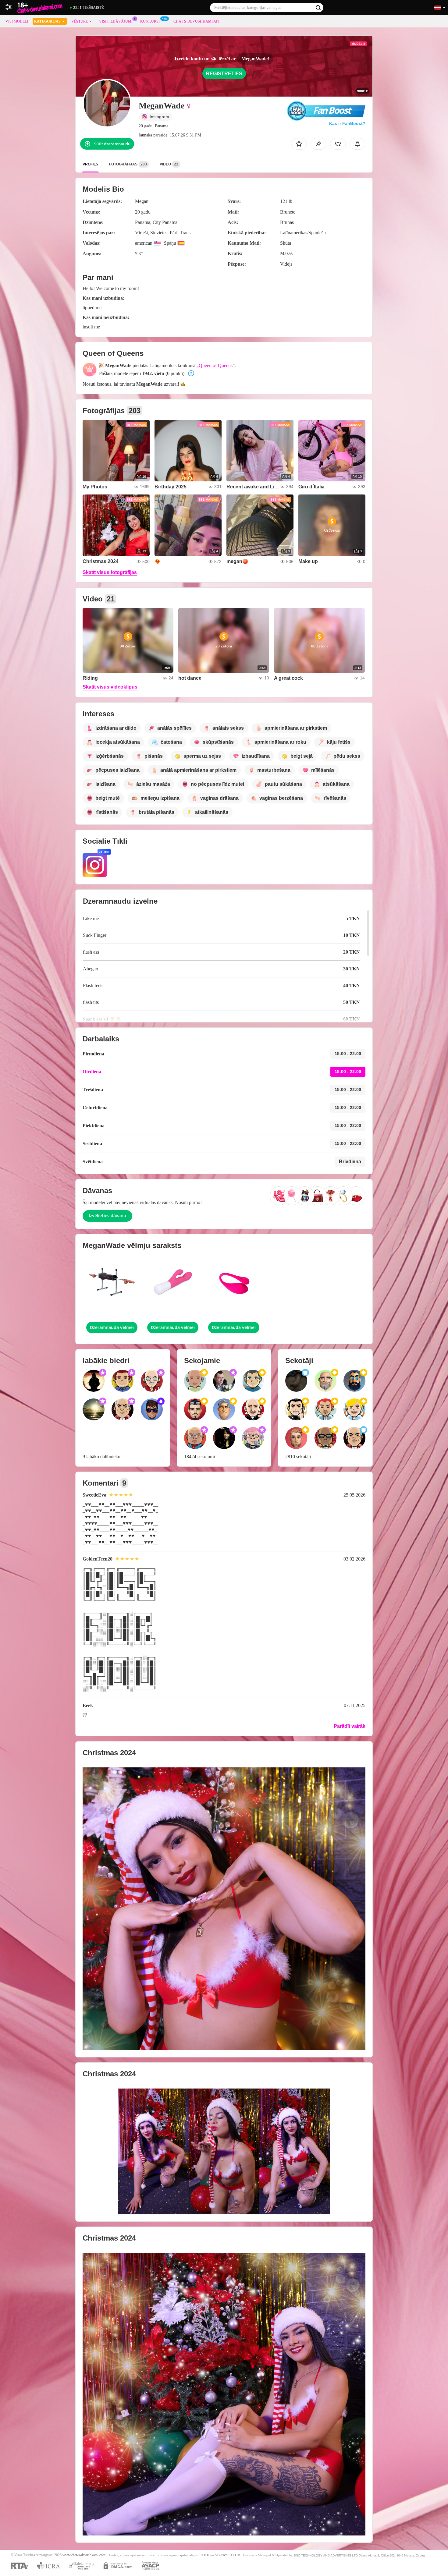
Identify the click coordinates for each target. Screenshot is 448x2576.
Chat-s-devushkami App (197, 21)
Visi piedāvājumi (116, 21)
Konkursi (150, 21)
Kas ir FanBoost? (347, 123)
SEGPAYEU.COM (228, 2555)
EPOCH (204, 2555)
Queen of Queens (216, 365)
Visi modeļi (17, 21)
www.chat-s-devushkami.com (84, 2555)
